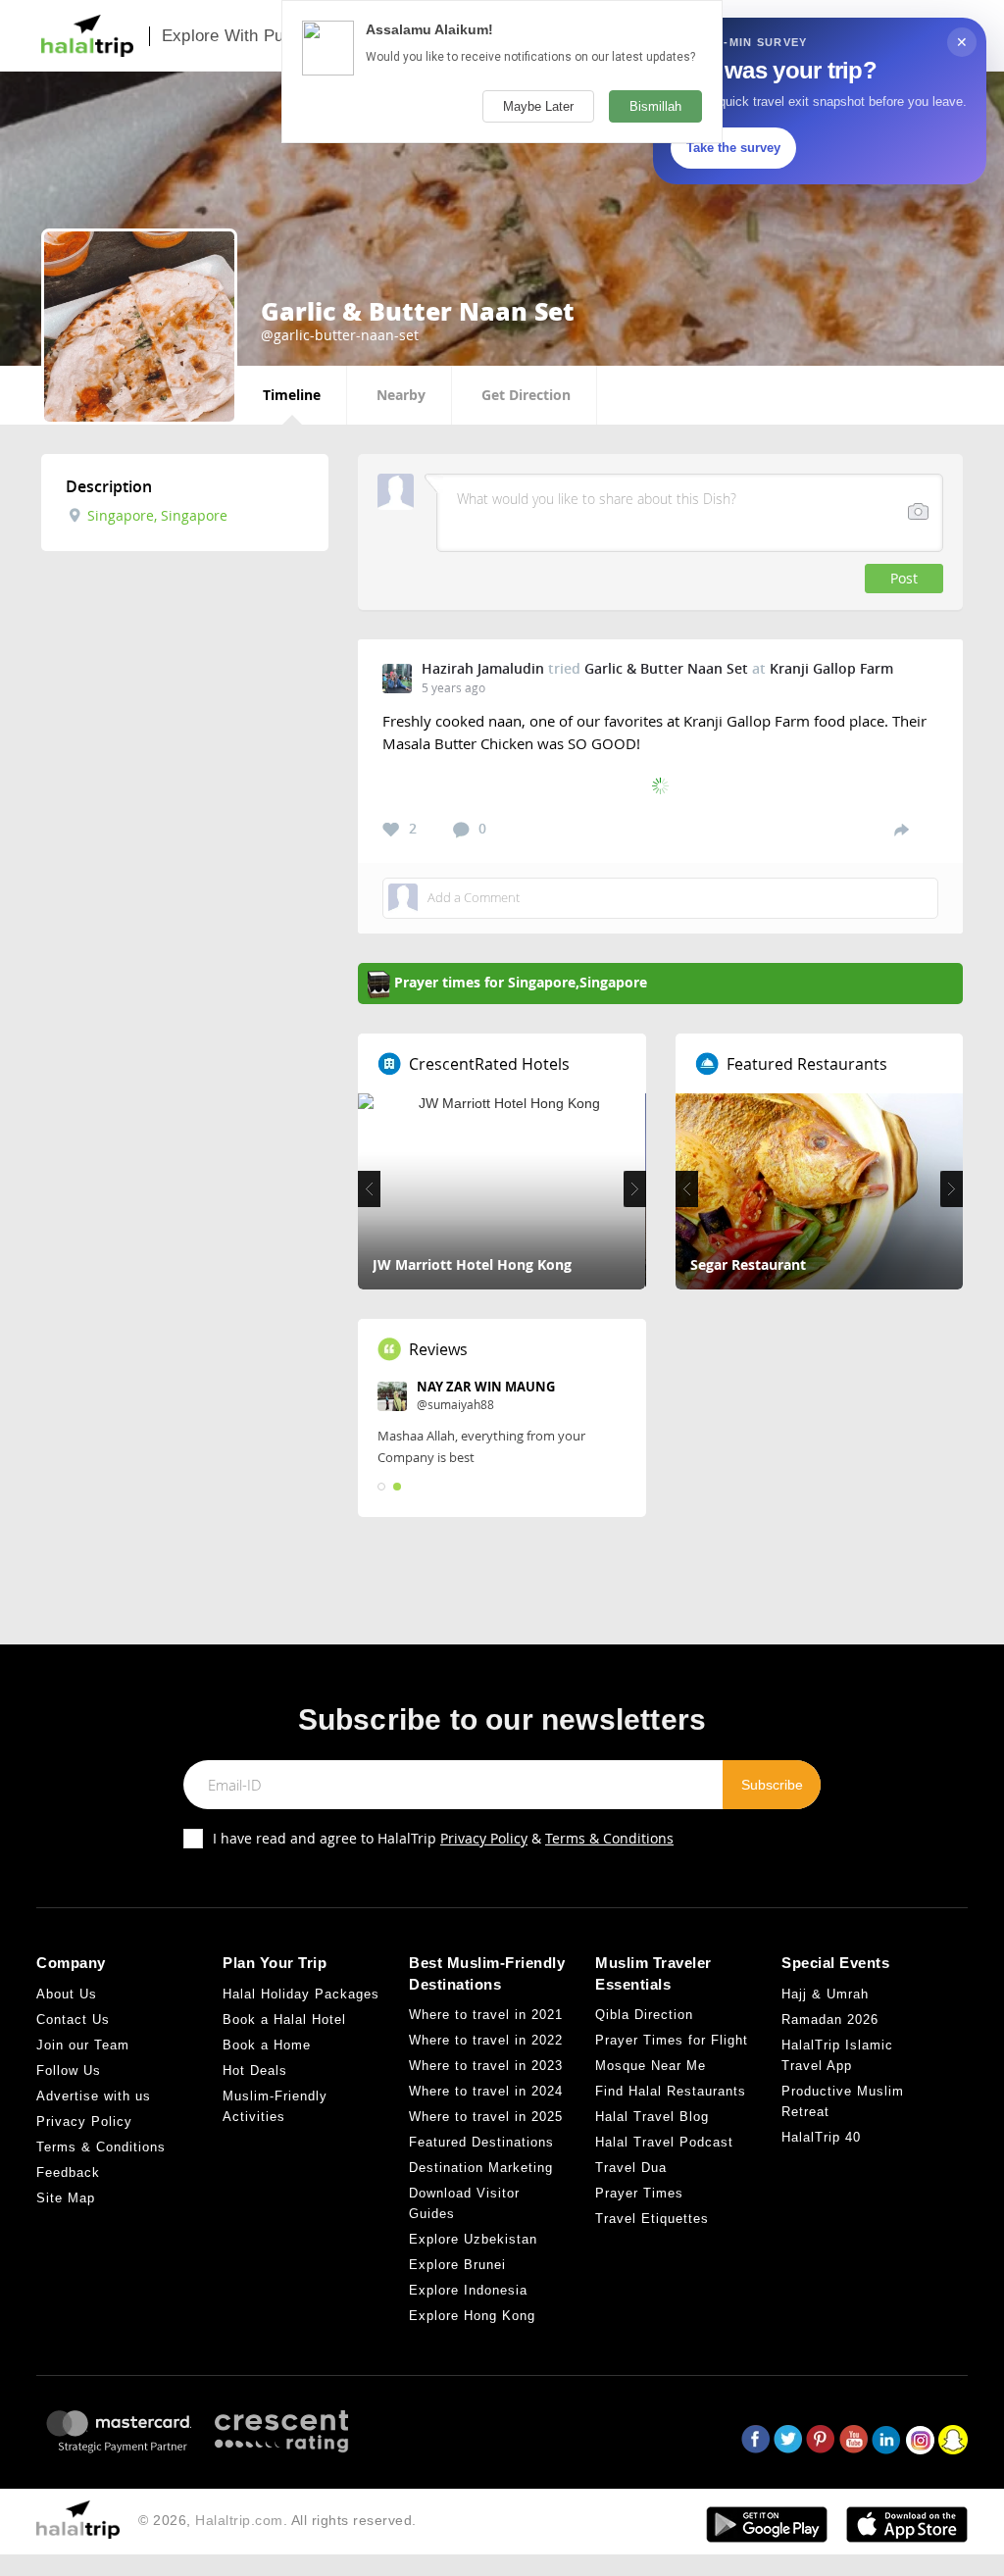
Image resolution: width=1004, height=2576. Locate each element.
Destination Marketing (481, 2168)
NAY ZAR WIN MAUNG (486, 1387)
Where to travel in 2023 (486, 2066)
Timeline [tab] (292, 395)
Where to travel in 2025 (486, 2117)
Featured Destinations (481, 2142)
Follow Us (69, 2071)
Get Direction (526, 395)
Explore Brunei (457, 2265)
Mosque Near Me (651, 2066)
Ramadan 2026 (830, 2020)
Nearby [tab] (401, 395)
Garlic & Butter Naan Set (666, 668)
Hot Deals (255, 2071)
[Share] (902, 829)
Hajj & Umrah (825, 1994)
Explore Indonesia (468, 2290)
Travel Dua (631, 2168)
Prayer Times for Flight (672, 2040)
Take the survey (733, 148)
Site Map (66, 2198)
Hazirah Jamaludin (483, 668)
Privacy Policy (484, 1838)
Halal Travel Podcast (664, 2142)
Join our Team (83, 2045)
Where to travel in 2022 (486, 2040)
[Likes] (391, 830)
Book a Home (267, 2045)
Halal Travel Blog (652, 2117)
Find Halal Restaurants (671, 2091)
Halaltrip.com (239, 2520)
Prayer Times (639, 2193)
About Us (67, 1994)
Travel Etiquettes (652, 2219)
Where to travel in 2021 (486, 2015)
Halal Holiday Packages (301, 1994)
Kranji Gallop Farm (831, 668)
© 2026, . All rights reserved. (277, 2520)
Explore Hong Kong (472, 2316)
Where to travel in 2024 (486, 2091)
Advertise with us (94, 2096)
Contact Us (73, 2020)
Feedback (68, 2172)
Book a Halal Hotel (284, 2020)
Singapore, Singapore (155, 515)
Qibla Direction (644, 2015)
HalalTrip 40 (821, 2137)
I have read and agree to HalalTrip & (443, 1838)
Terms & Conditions (609, 1838)
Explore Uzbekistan (473, 2239)
